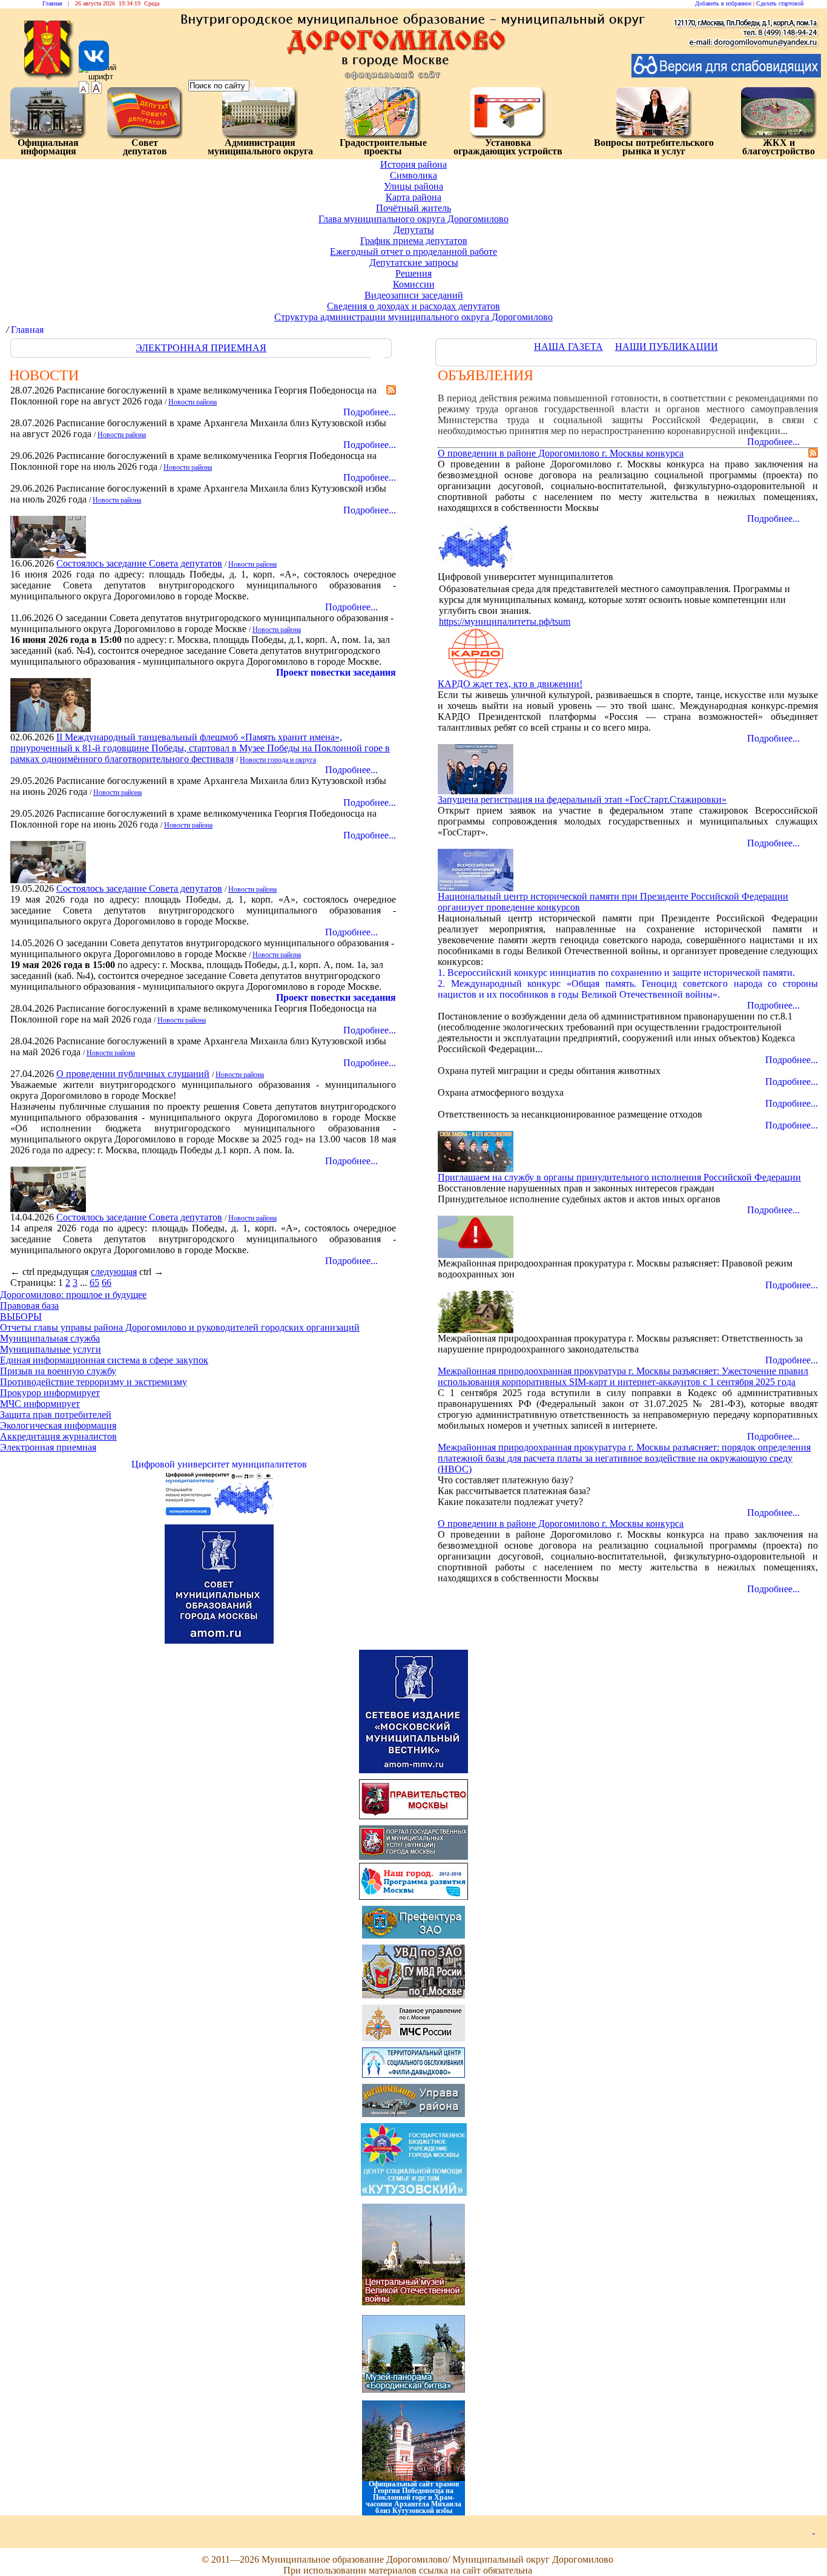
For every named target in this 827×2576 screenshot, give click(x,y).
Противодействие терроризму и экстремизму (94, 1382)
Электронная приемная (48, 1447)
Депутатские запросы (414, 262)
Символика (413, 175)
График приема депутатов (414, 241)
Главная (52, 3)
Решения (413, 273)
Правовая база (29, 1306)
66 (107, 1283)
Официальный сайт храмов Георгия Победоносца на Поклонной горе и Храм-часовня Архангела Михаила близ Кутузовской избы (413, 2497)
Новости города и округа (278, 760)
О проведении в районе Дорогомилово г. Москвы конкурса (561, 453)
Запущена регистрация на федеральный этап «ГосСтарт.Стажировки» (582, 799)
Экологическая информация (58, 1425)
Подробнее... (773, 442)
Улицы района (413, 186)
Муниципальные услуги (51, 1349)
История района (413, 164)
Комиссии (414, 284)
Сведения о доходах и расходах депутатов (413, 306)
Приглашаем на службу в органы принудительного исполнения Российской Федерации (619, 1177)
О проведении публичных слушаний (133, 1074)
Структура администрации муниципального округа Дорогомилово (413, 317)
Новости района (193, 402)
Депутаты (414, 230)
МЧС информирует (40, 1404)
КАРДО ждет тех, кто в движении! (510, 684)
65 (94, 1283)
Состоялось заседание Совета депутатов (139, 563)
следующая (114, 1272)
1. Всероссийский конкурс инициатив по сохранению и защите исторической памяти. (616, 973)
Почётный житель (413, 208)
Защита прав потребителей (56, 1415)
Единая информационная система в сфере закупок (104, 1360)
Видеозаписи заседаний (414, 295)
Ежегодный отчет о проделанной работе (413, 252)
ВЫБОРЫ (21, 1316)
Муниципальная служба (50, 1338)
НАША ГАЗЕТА (568, 347)
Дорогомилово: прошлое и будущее (73, 1295)
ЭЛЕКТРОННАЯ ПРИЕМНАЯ (201, 348)
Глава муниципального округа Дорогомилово (413, 219)
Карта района (413, 197)
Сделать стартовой (780, 3)
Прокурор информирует (50, 1393)
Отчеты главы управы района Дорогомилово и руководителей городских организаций (180, 1327)
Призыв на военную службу (58, 1371)
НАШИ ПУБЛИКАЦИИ (667, 347)
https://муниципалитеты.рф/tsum (505, 621)
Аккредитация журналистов (58, 1436)
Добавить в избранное (723, 3)
